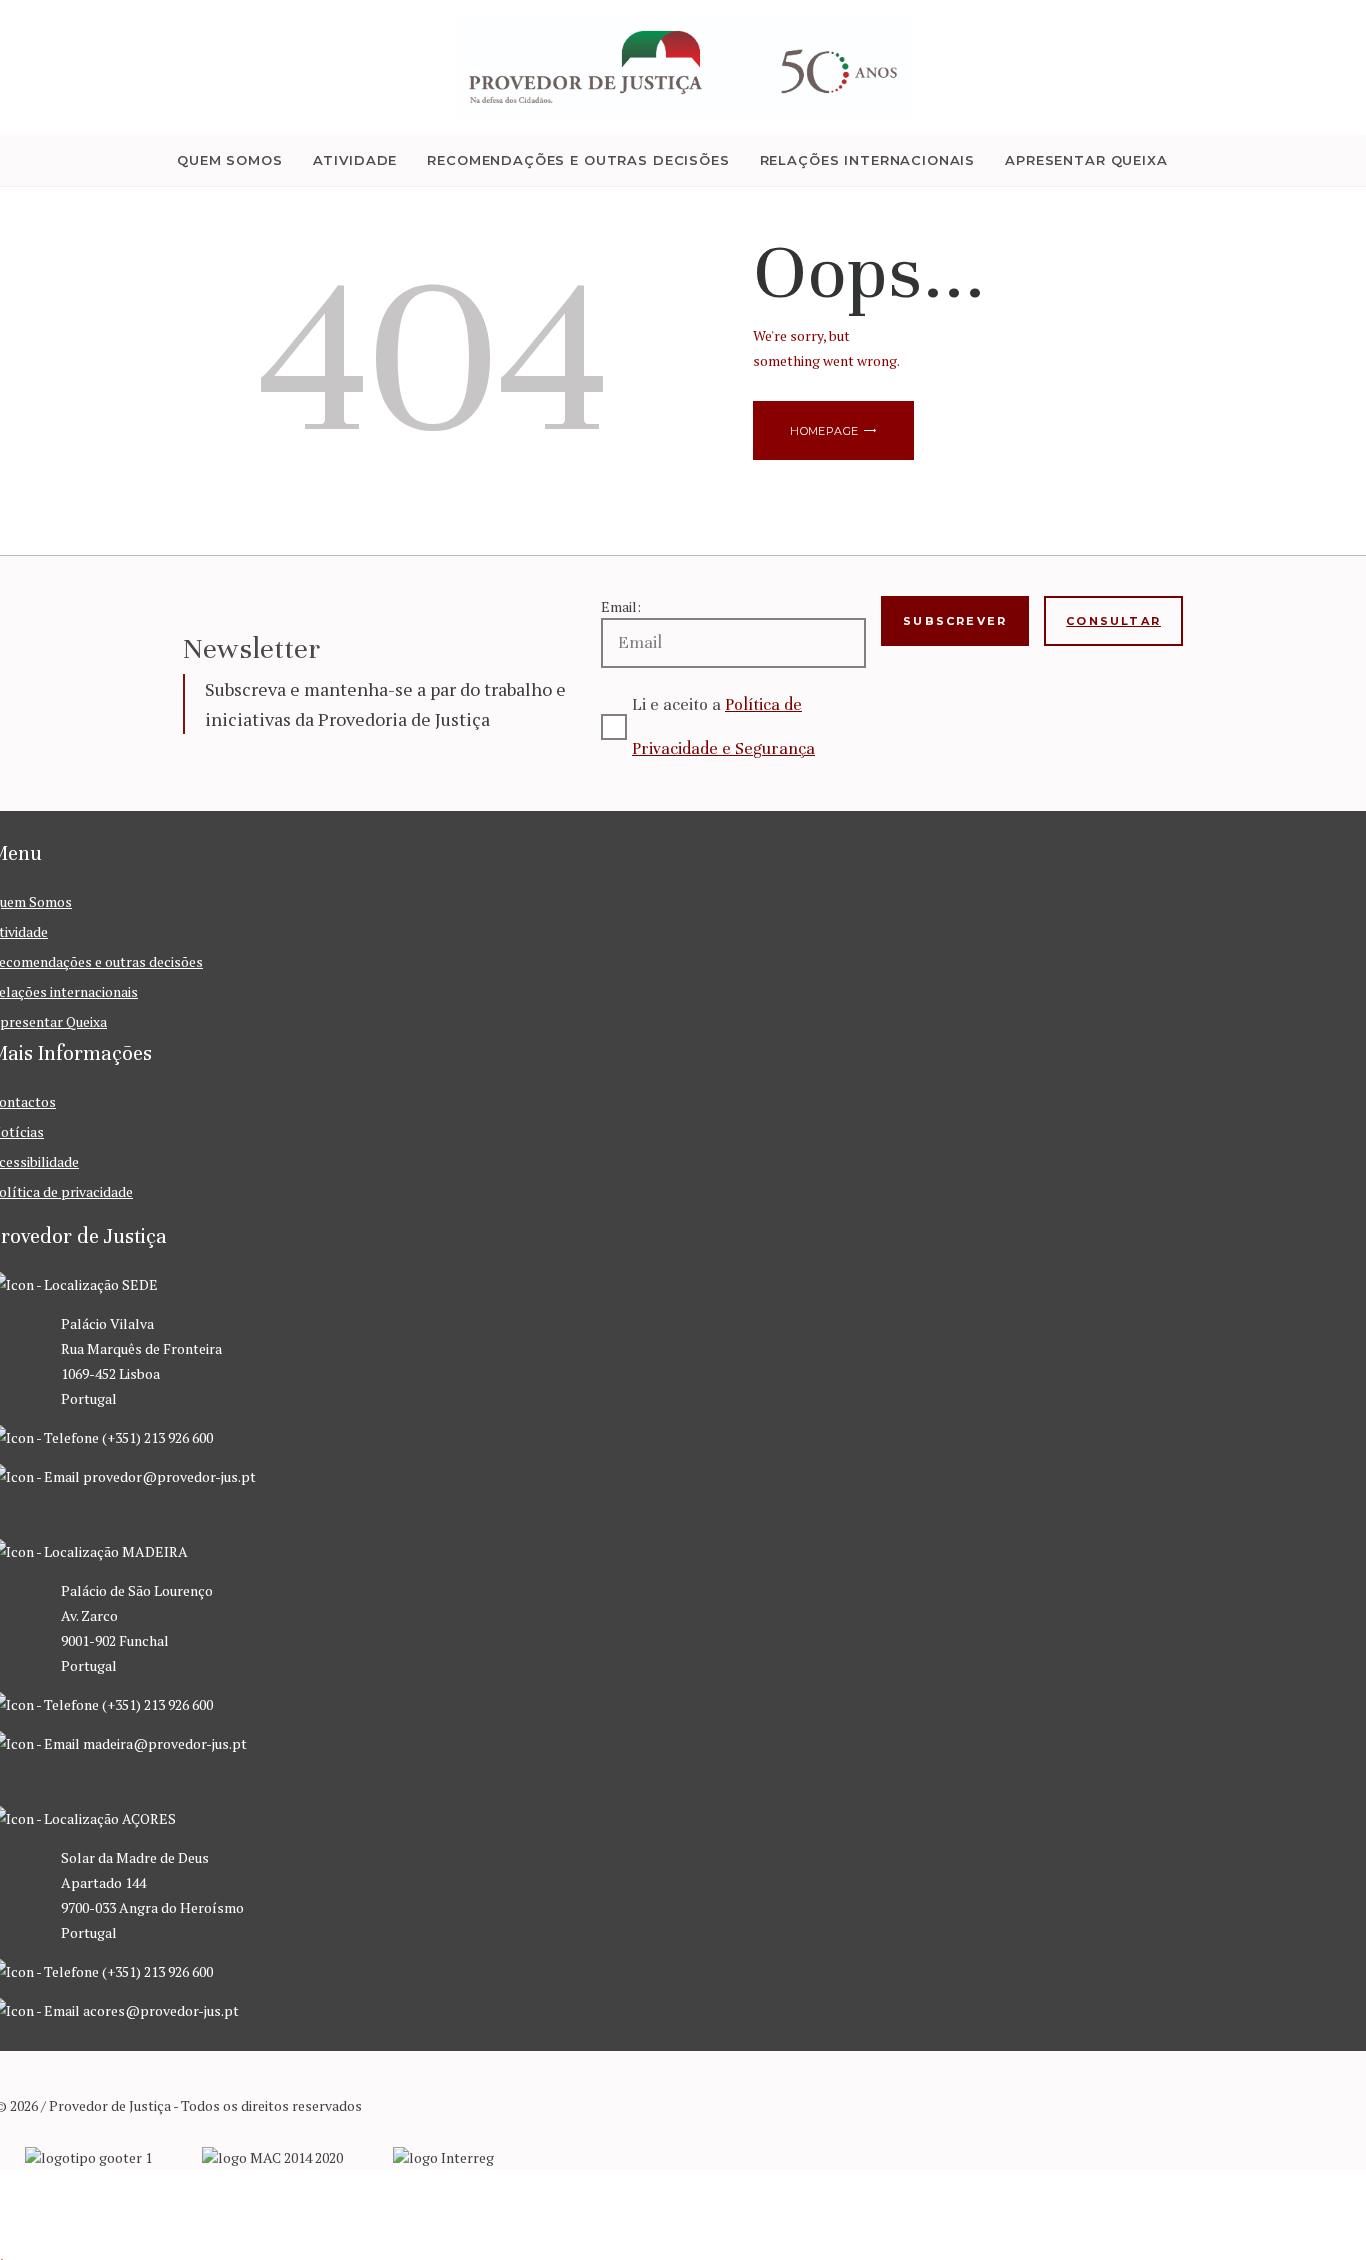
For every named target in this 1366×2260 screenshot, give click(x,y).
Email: (621, 606)
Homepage (824, 431)
